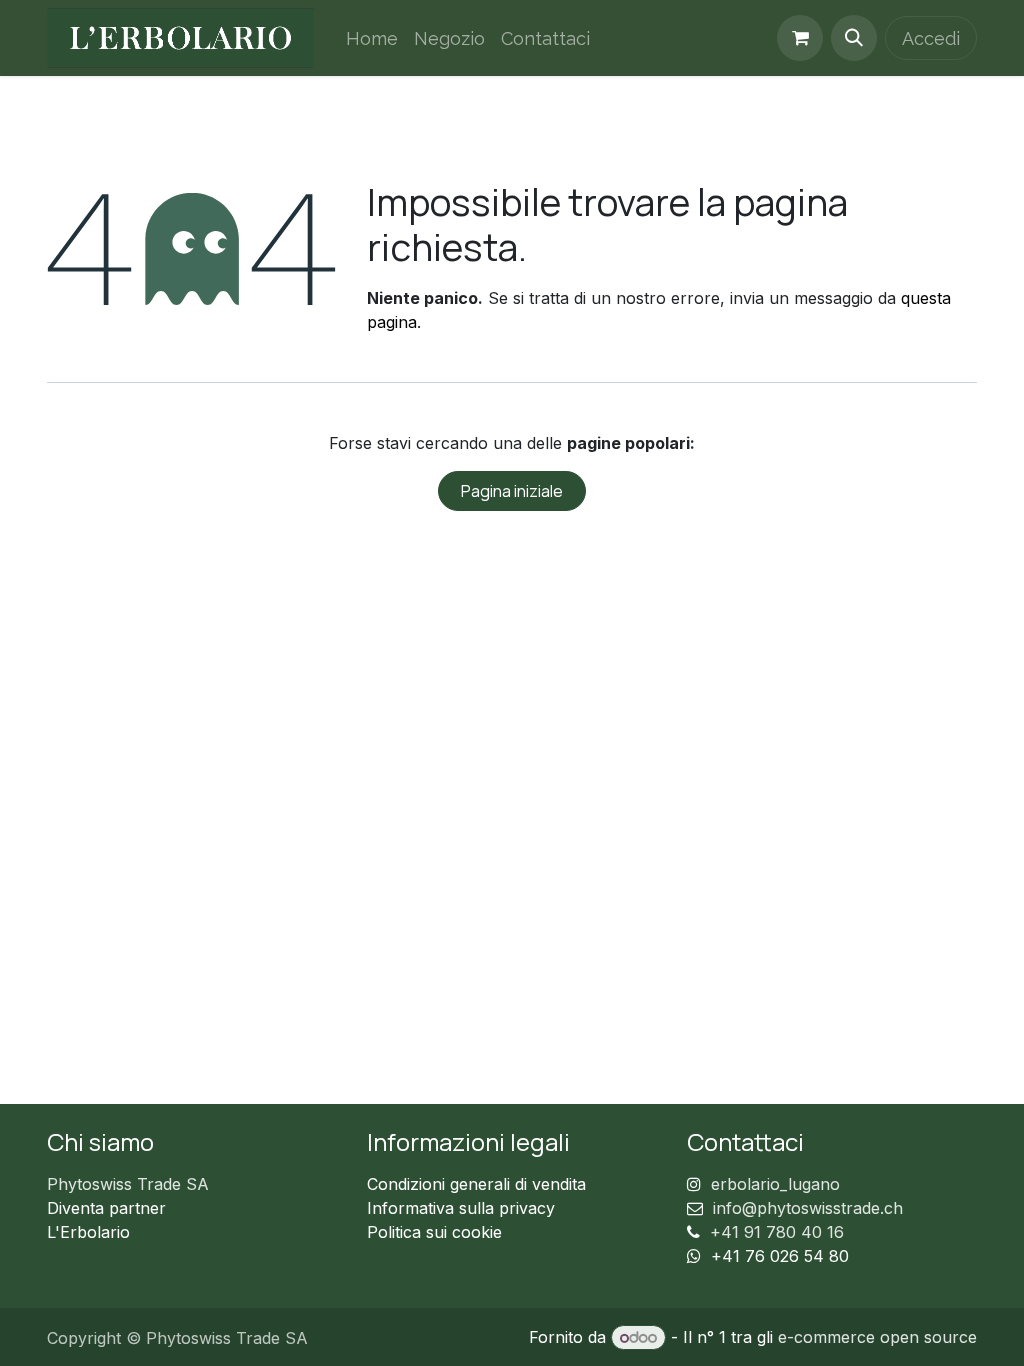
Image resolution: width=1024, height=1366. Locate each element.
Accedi (931, 38)
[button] (854, 38)
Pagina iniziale (512, 491)
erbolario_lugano (775, 1184)
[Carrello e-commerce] (800, 38)
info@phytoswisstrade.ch (808, 1208)
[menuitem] (372, 38)
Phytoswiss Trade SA (128, 1184)
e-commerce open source (877, 1337)
